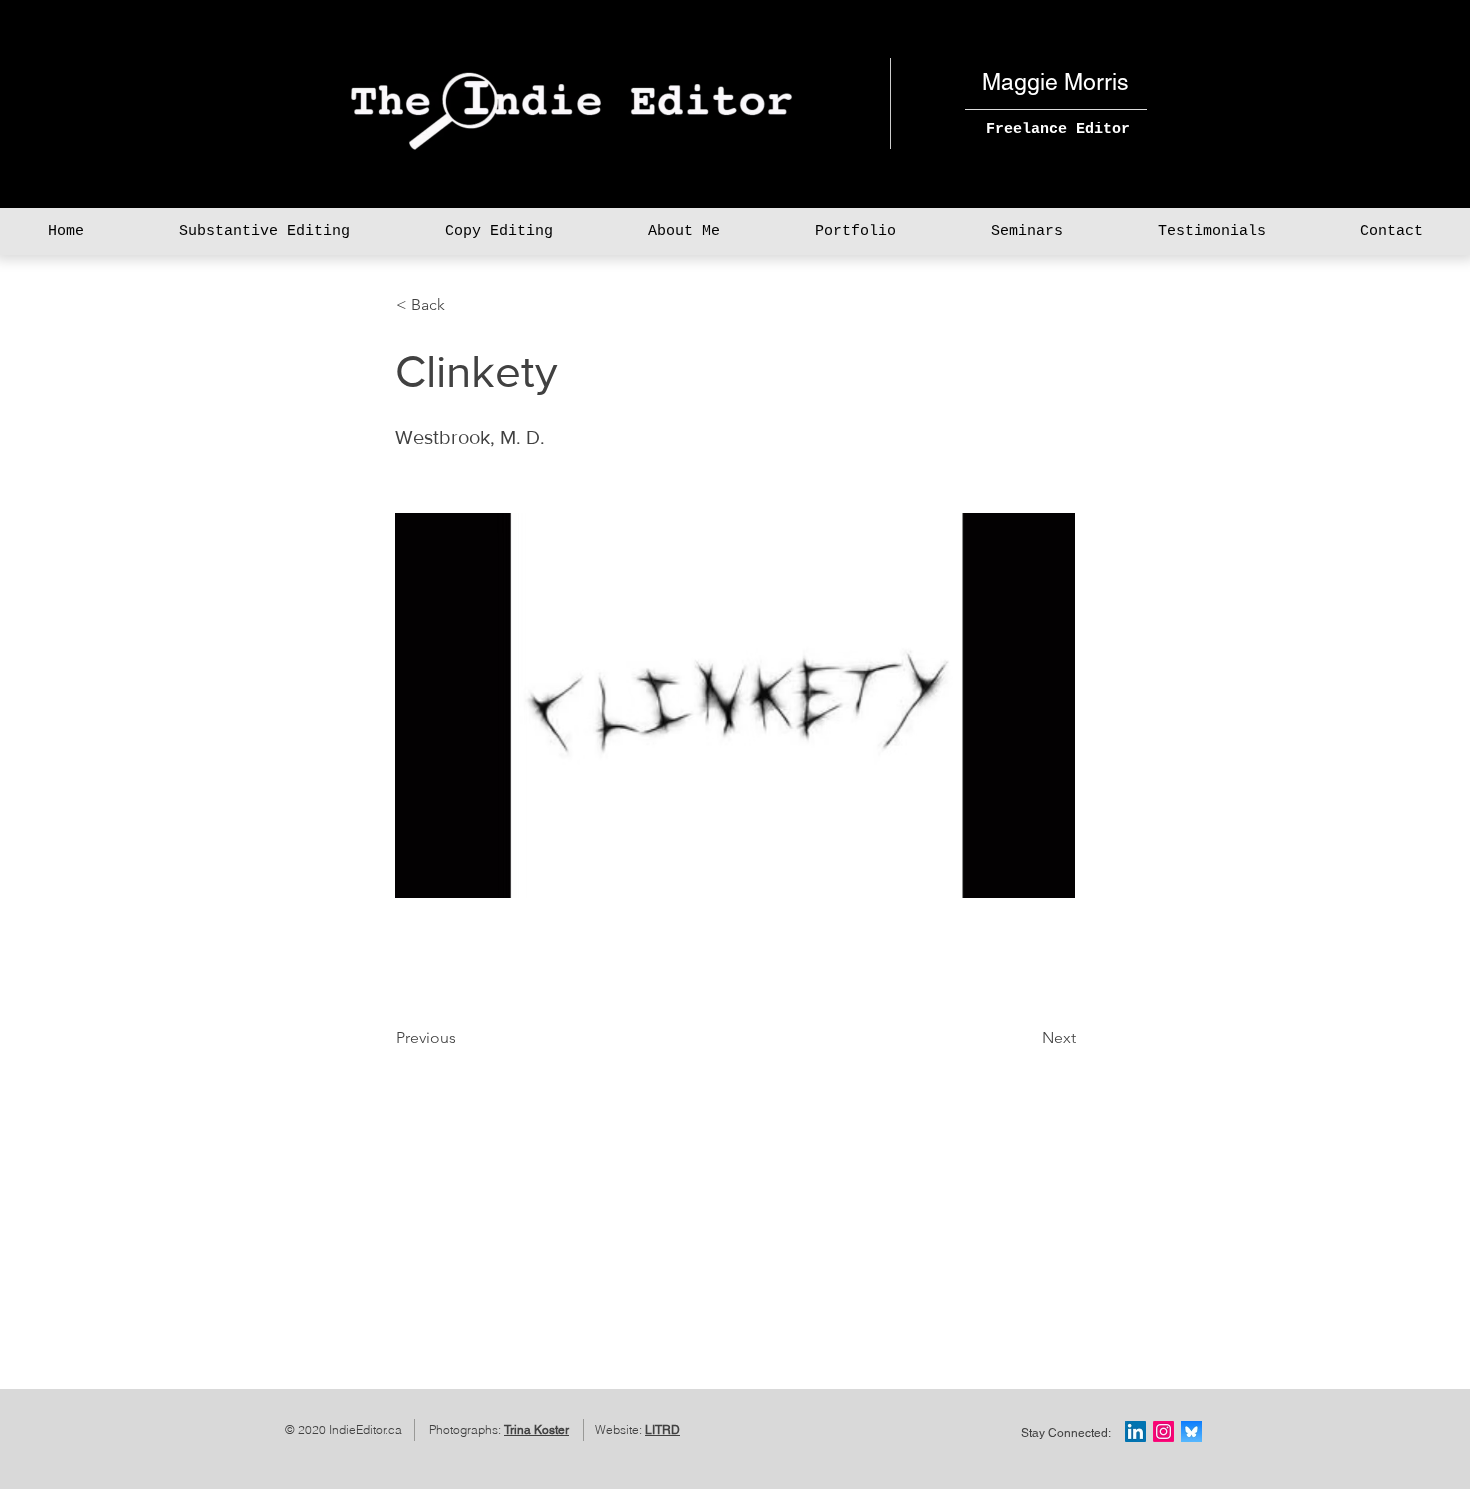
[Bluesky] (1191, 1431)
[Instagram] (1163, 1431)
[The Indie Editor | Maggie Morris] (1135, 1431)
